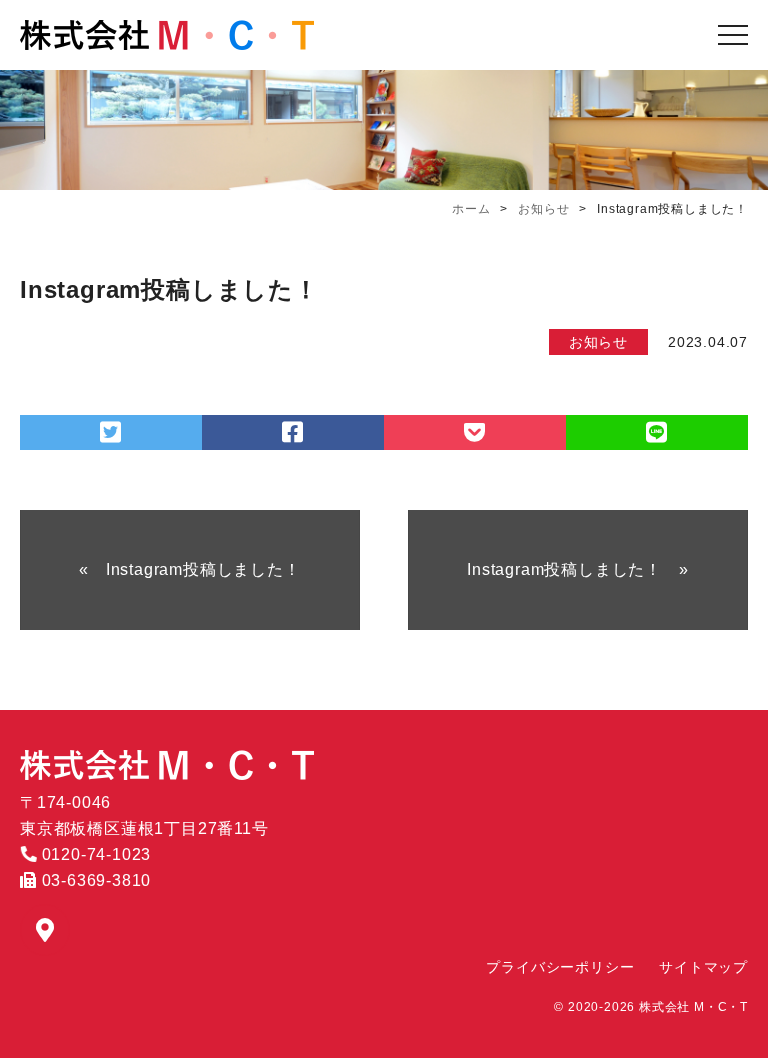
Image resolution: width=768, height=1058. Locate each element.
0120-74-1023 (94, 854)
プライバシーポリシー (560, 967)
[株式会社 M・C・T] (167, 35)
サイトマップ (703, 967)
